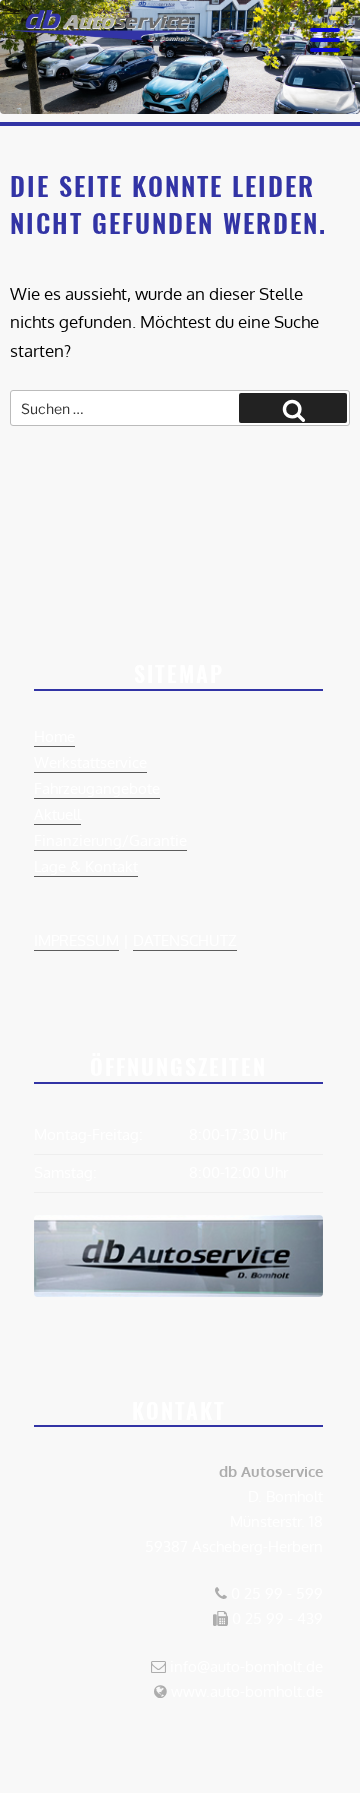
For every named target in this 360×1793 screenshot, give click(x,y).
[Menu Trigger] (325, 37)
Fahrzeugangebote (97, 788)
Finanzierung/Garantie (110, 840)
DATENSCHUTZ (185, 940)
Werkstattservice (90, 762)
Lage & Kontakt (86, 866)
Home (54, 736)
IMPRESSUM (76, 940)
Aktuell (57, 814)
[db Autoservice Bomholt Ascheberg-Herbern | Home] (100, 34)
